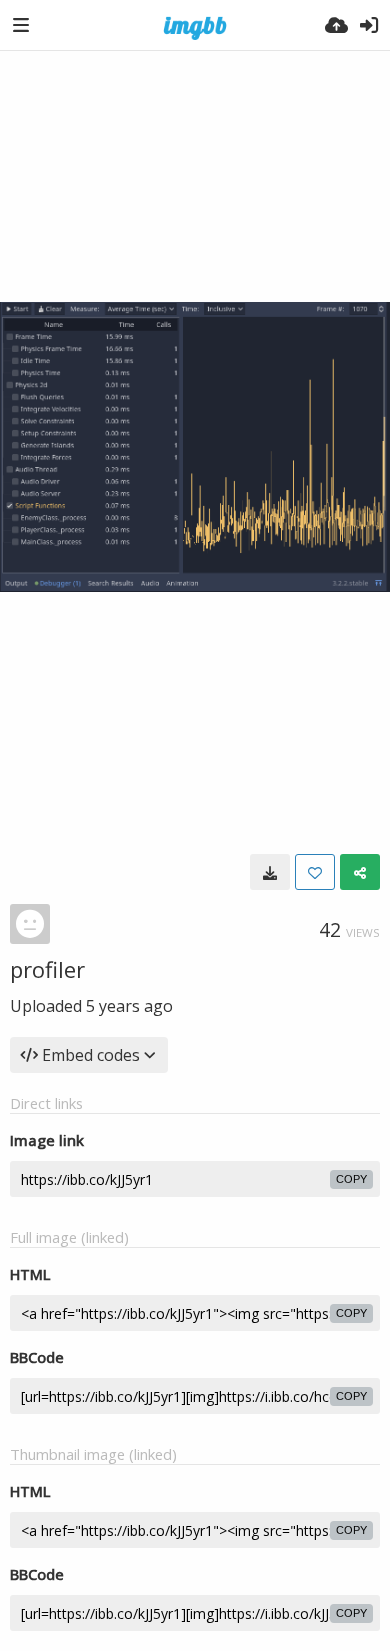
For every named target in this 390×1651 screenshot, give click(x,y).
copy (351, 1179)
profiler (47, 969)
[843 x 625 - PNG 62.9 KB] (270, 872)
